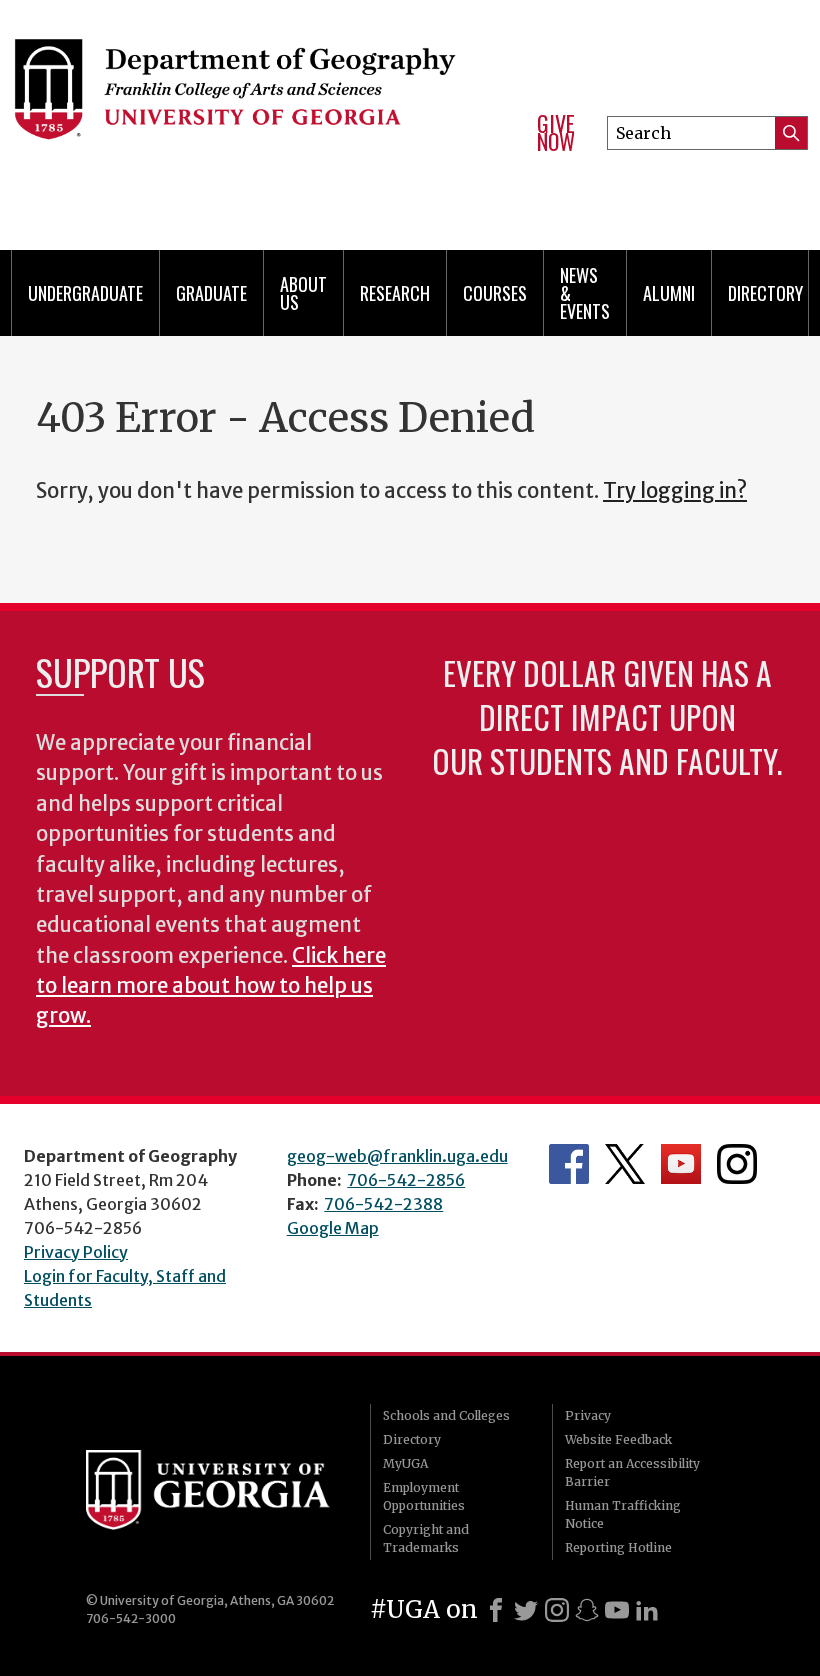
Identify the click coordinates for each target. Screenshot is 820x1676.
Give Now (556, 132)
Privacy (588, 1415)
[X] (526, 1610)
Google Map (333, 1228)
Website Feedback (618, 1439)
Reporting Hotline (618, 1547)
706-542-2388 (383, 1204)
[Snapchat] (587, 1610)
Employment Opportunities (424, 1496)
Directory (765, 293)
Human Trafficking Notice (623, 1514)
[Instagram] (557, 1610)
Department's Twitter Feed (625, 1164)
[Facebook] (496, 1610)
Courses (495, 293)
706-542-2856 (406, 1180)
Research (395, 293)
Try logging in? (675, 491)
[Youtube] (617, 1610)
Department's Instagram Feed (737, 1164)
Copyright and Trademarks (426, 1538)
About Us (303, 293)
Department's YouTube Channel (681, 1164)
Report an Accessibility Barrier (632, 1472)
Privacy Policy (76, 1252)
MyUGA (405, 1463)
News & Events (585, 293)
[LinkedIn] (647, 1610)
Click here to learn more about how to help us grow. (211, 986)
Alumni (669, 293)
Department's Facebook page (569, 1164)
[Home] (258, 100)
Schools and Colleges (446, 1415)
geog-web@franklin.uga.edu (397, 1156)
